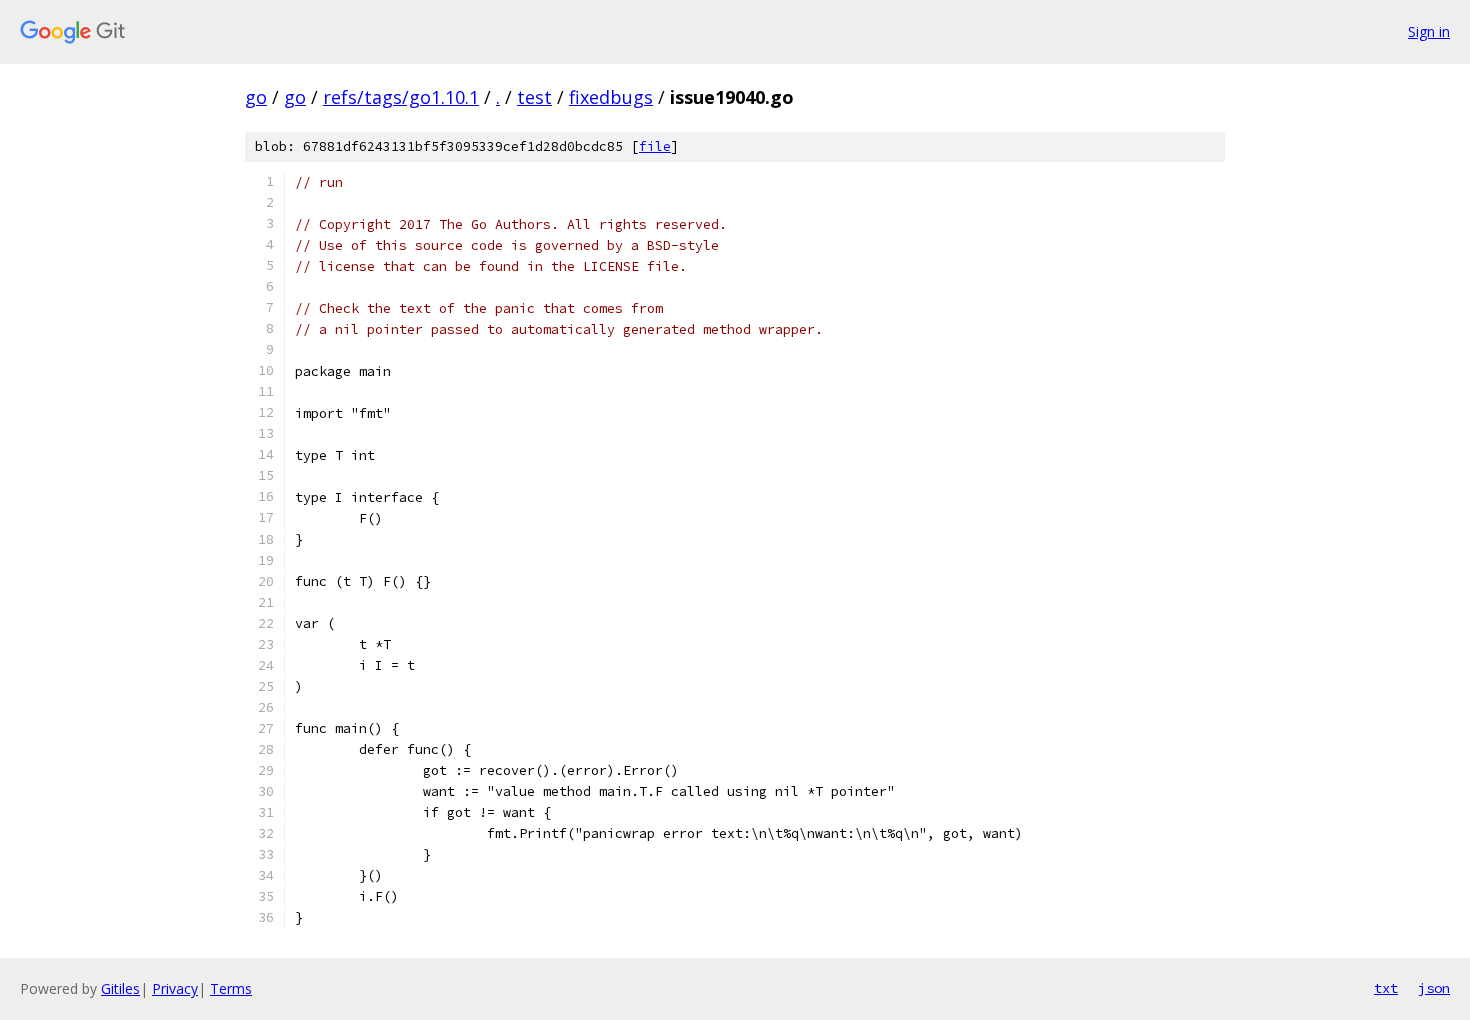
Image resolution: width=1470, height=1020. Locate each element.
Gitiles (120, 988)
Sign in (1429, 31)
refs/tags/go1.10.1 (401, 97)
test (534, 97)
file (655, 146)
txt (1386, 988)
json (1434, 988)
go (256, 97)
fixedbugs (611, 97)
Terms (231, 988)
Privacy (175, 988)
